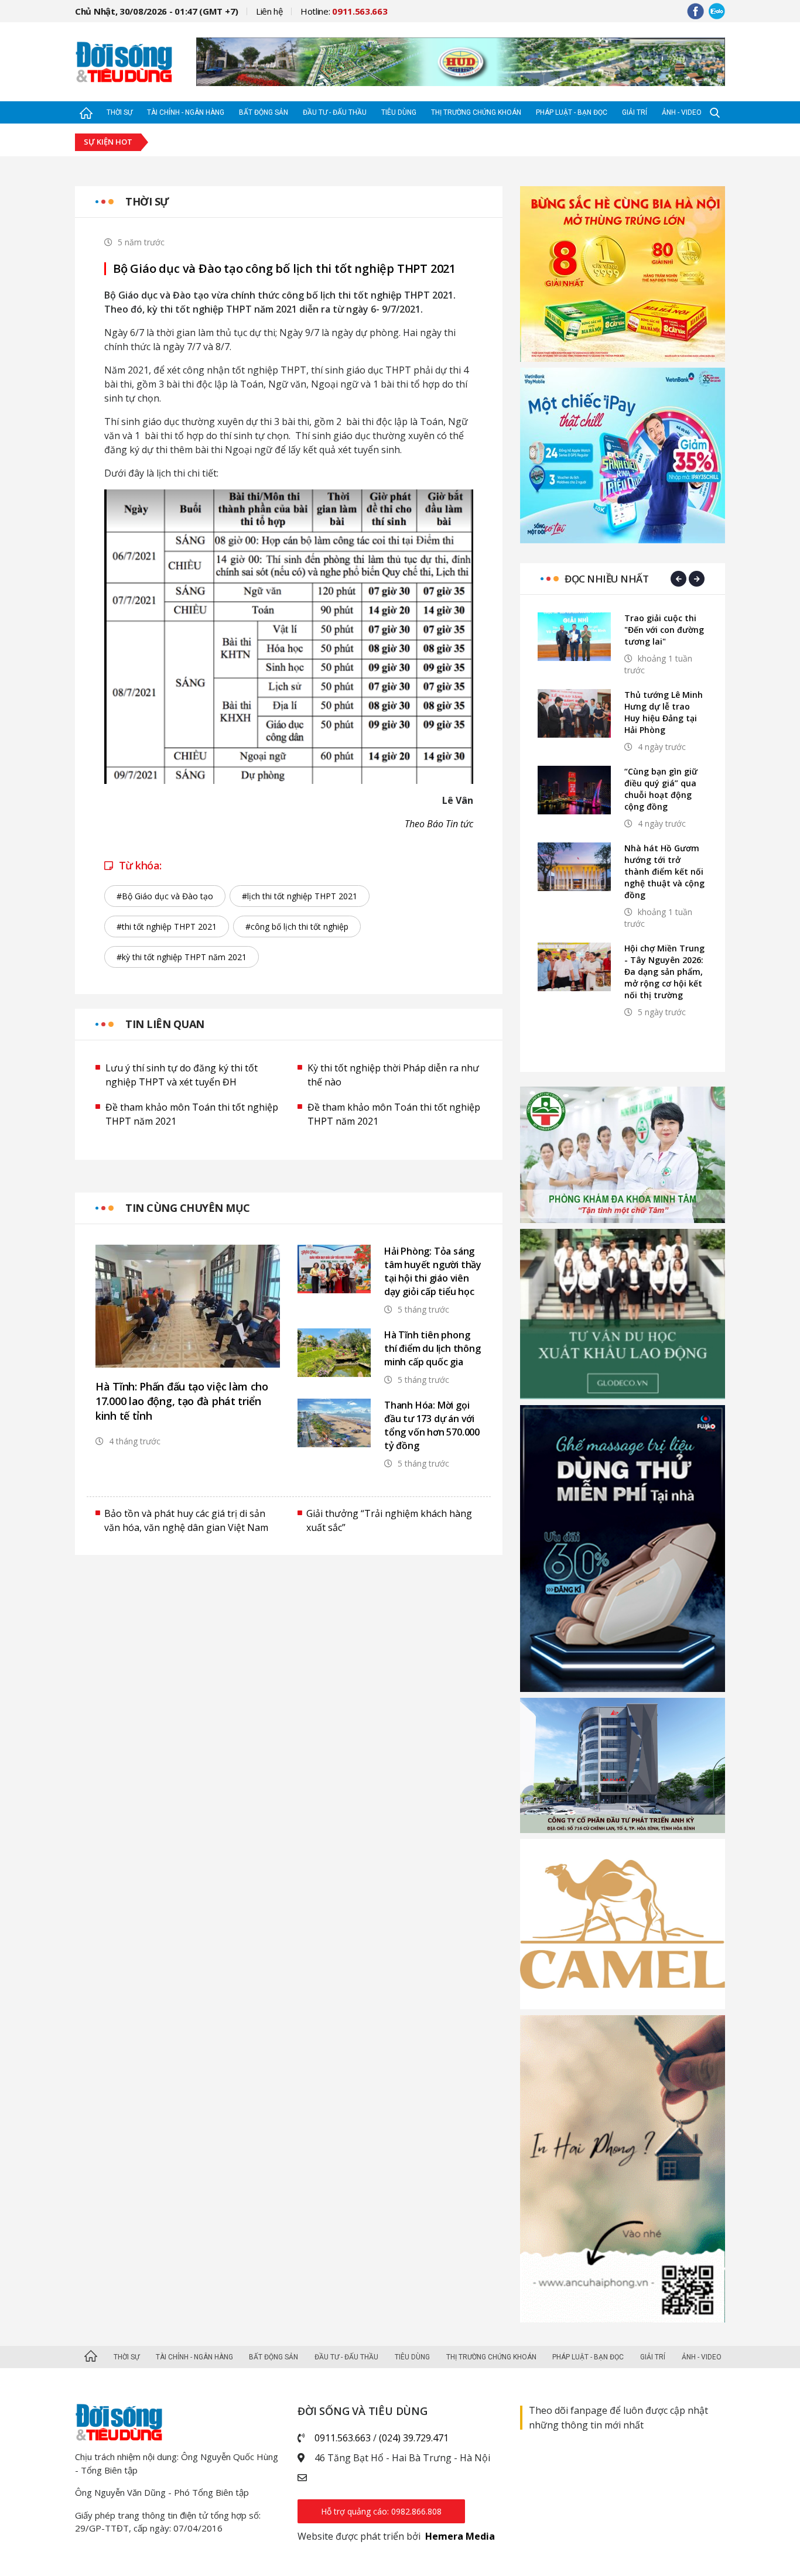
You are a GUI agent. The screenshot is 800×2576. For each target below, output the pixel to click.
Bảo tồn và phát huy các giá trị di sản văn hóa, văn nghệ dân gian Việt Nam (186, 1520)
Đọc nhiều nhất (606, 579)
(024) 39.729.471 (414, 2438)
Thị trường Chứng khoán (476, 112)
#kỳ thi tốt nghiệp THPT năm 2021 (182, 957)
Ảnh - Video (682, 112)
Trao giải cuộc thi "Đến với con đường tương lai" (664, 630)
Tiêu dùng (399, 112)
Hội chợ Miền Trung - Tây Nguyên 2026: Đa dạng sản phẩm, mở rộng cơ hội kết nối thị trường (664, 972)
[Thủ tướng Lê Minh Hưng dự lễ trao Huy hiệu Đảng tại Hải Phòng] (574, 713)
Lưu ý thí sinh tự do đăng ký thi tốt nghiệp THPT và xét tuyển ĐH (182, 1075)
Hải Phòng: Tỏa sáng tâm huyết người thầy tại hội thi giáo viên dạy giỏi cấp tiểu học (433, 1271)
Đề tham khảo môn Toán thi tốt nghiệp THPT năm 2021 (192, 1114)
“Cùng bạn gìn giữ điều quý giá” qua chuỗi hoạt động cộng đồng (661, 789)
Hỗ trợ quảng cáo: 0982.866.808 (381, 2511)
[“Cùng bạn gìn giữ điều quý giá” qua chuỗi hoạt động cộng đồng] (574, 790)
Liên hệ (269, 11)
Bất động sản (264, 112)
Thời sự (119, 112)
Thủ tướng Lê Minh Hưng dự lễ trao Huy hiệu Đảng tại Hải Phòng (664, 712)
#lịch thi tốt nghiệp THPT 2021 (300, 896)
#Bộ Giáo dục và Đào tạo (165, 896)
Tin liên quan (165, 1024)
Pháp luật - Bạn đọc (572, 112)
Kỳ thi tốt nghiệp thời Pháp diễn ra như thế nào (393, 1075)
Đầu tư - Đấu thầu (335, 112)
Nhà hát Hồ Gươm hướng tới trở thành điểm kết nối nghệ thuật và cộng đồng (664, 871)
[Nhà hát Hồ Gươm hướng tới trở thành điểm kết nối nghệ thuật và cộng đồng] (574, 867)
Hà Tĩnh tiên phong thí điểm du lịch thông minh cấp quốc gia (433, 1348)
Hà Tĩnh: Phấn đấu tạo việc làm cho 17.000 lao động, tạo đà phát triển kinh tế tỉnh (182, 1401)
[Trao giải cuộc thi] (574, 637)
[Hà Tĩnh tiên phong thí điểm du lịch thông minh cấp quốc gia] (334, 1353)
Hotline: (344, 11)
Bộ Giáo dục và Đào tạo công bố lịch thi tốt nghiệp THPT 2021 (284, 269)
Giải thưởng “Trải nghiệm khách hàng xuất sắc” (389, 1520)
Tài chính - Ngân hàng (186, 112)
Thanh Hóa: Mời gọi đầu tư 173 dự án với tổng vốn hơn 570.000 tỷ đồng (432, 1425)
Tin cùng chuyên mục (188, 1208)
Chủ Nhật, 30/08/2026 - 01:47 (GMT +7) (157, 11)
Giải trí (635, 112)
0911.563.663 (343, 2438)
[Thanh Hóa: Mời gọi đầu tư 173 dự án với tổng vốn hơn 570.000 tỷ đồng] (334, 1423)
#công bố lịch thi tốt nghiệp (297, 926)
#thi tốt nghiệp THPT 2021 (167, 926)
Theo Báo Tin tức (439, 824)
